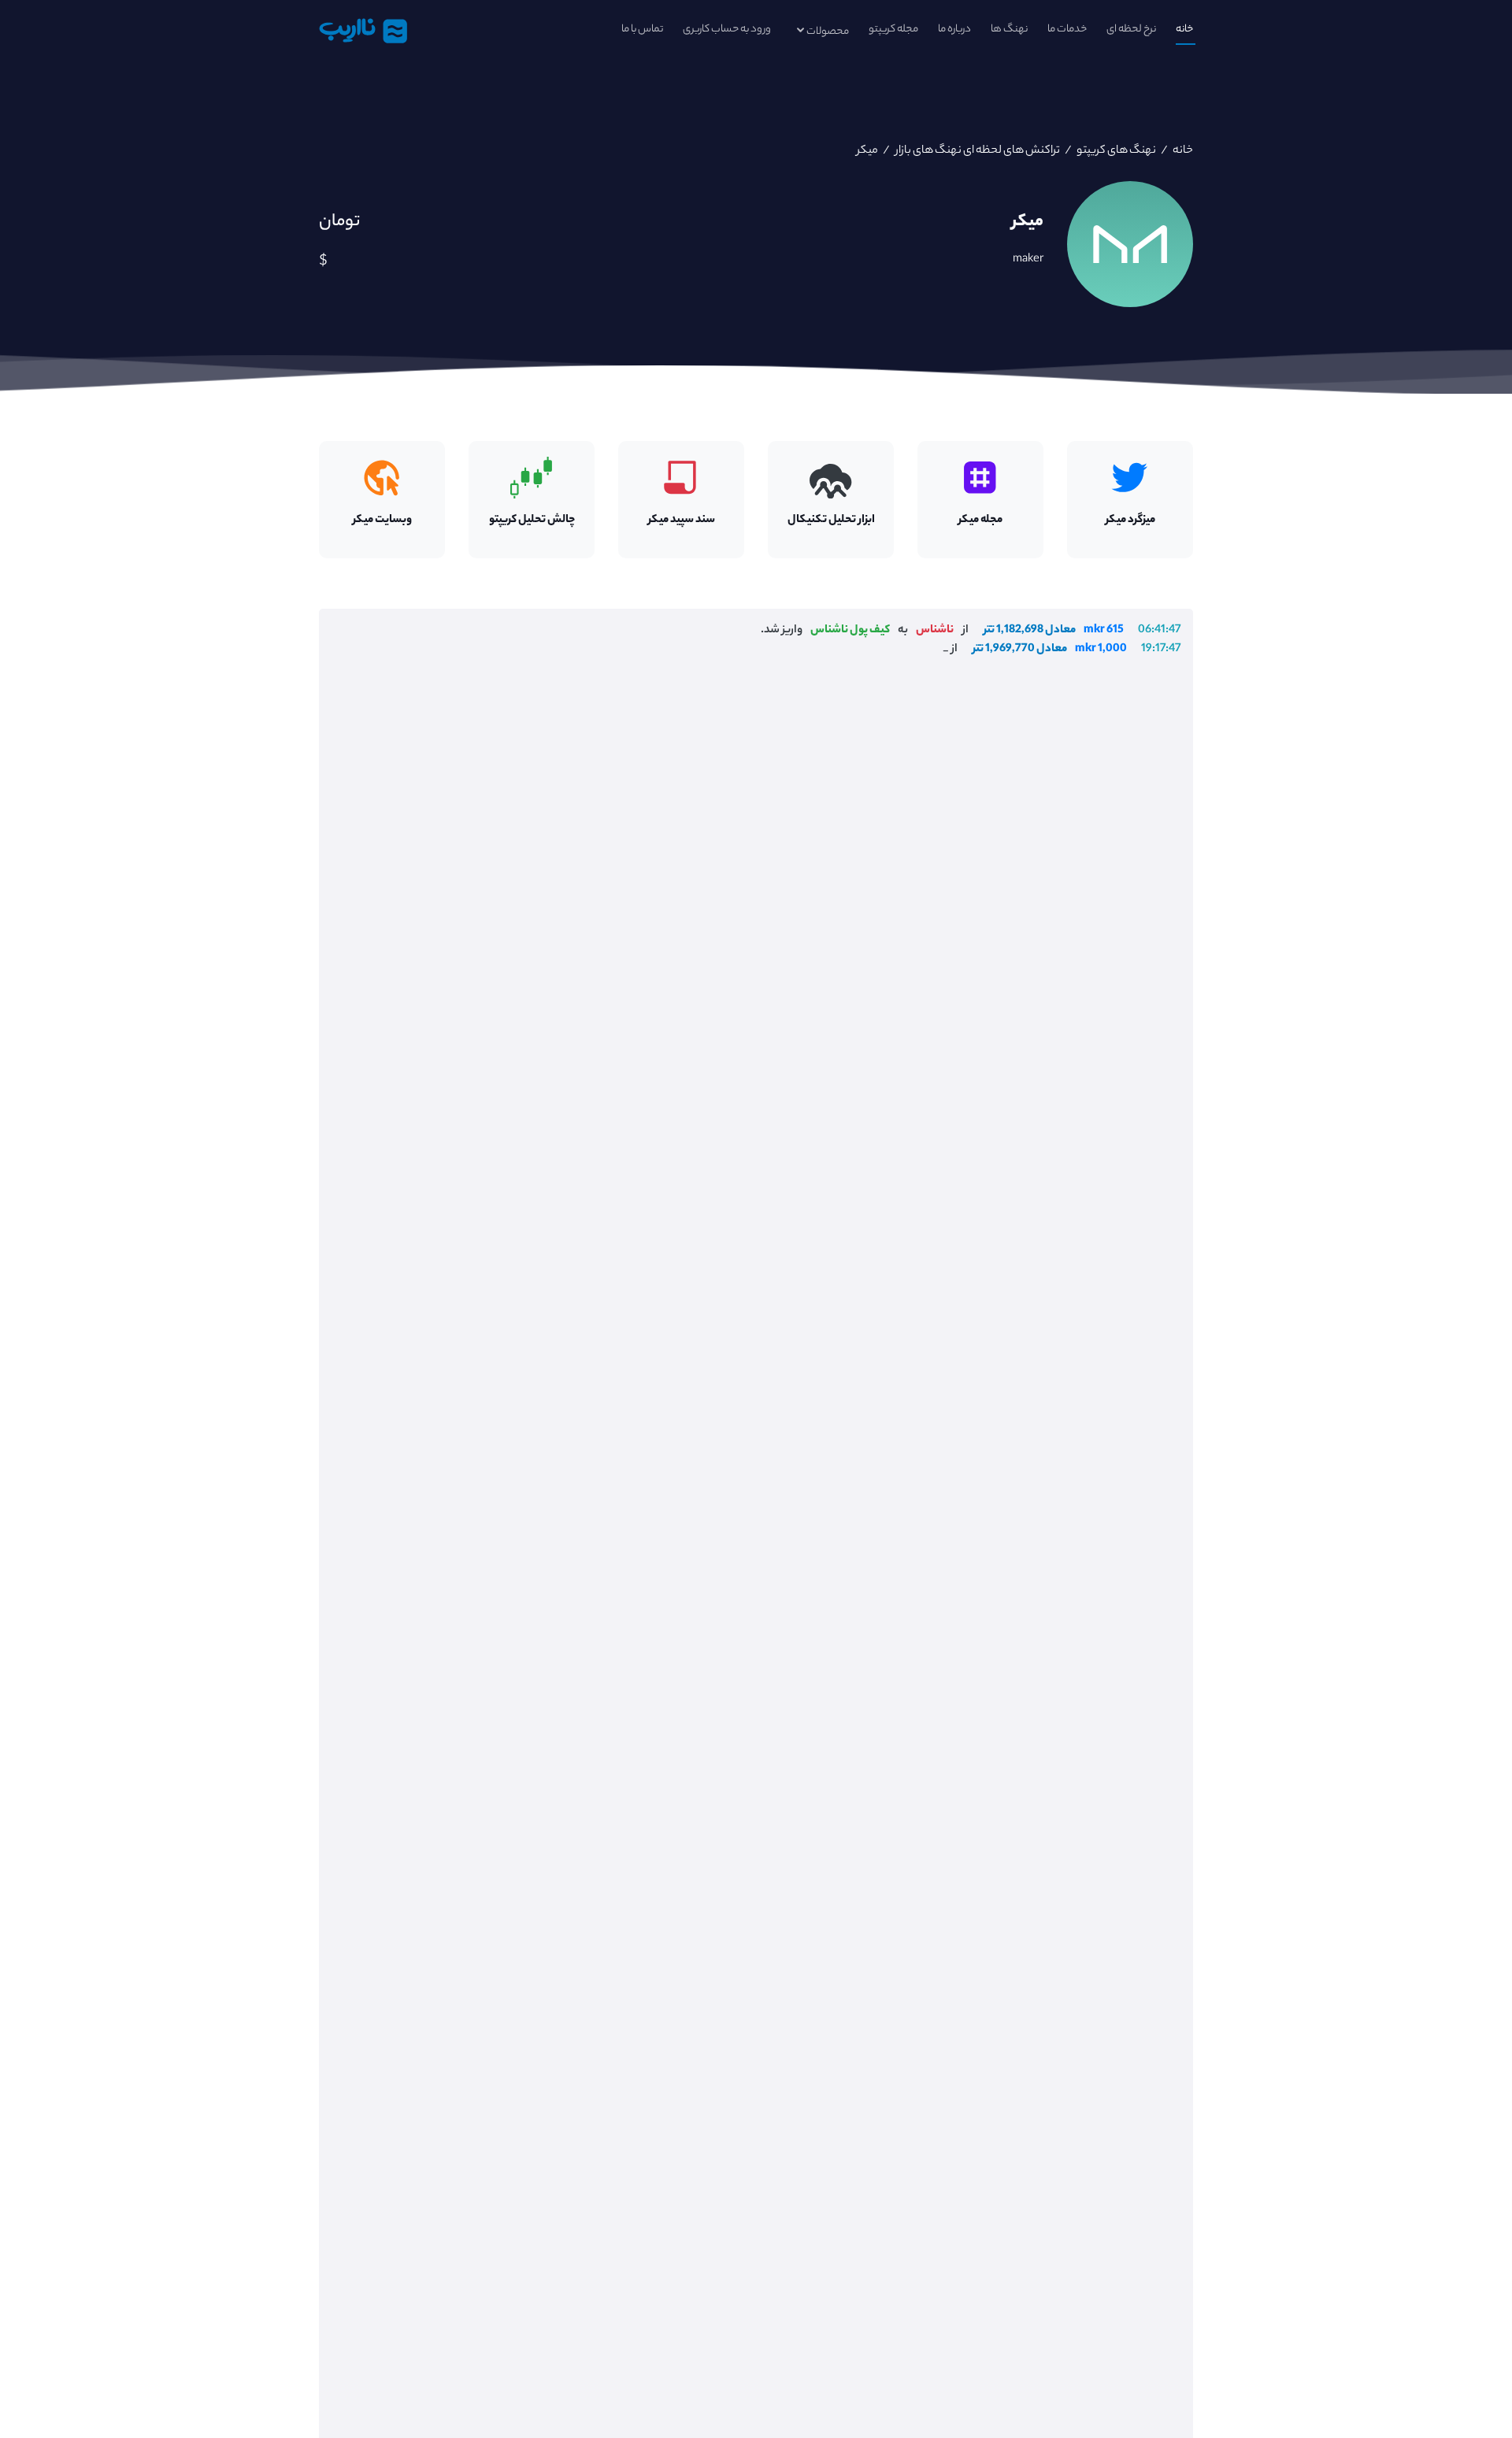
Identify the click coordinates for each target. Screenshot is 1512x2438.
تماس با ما (642, 30)
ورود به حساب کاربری (727, 30)
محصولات (828, 32)
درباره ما (954, 30)
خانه (1184, 30)
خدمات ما (1067, 30)
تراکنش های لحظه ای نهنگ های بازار (976, 151)
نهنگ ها (1009, 30)
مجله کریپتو (893, 30)
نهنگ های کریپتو (1115, 151)
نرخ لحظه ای (1131, 30)
